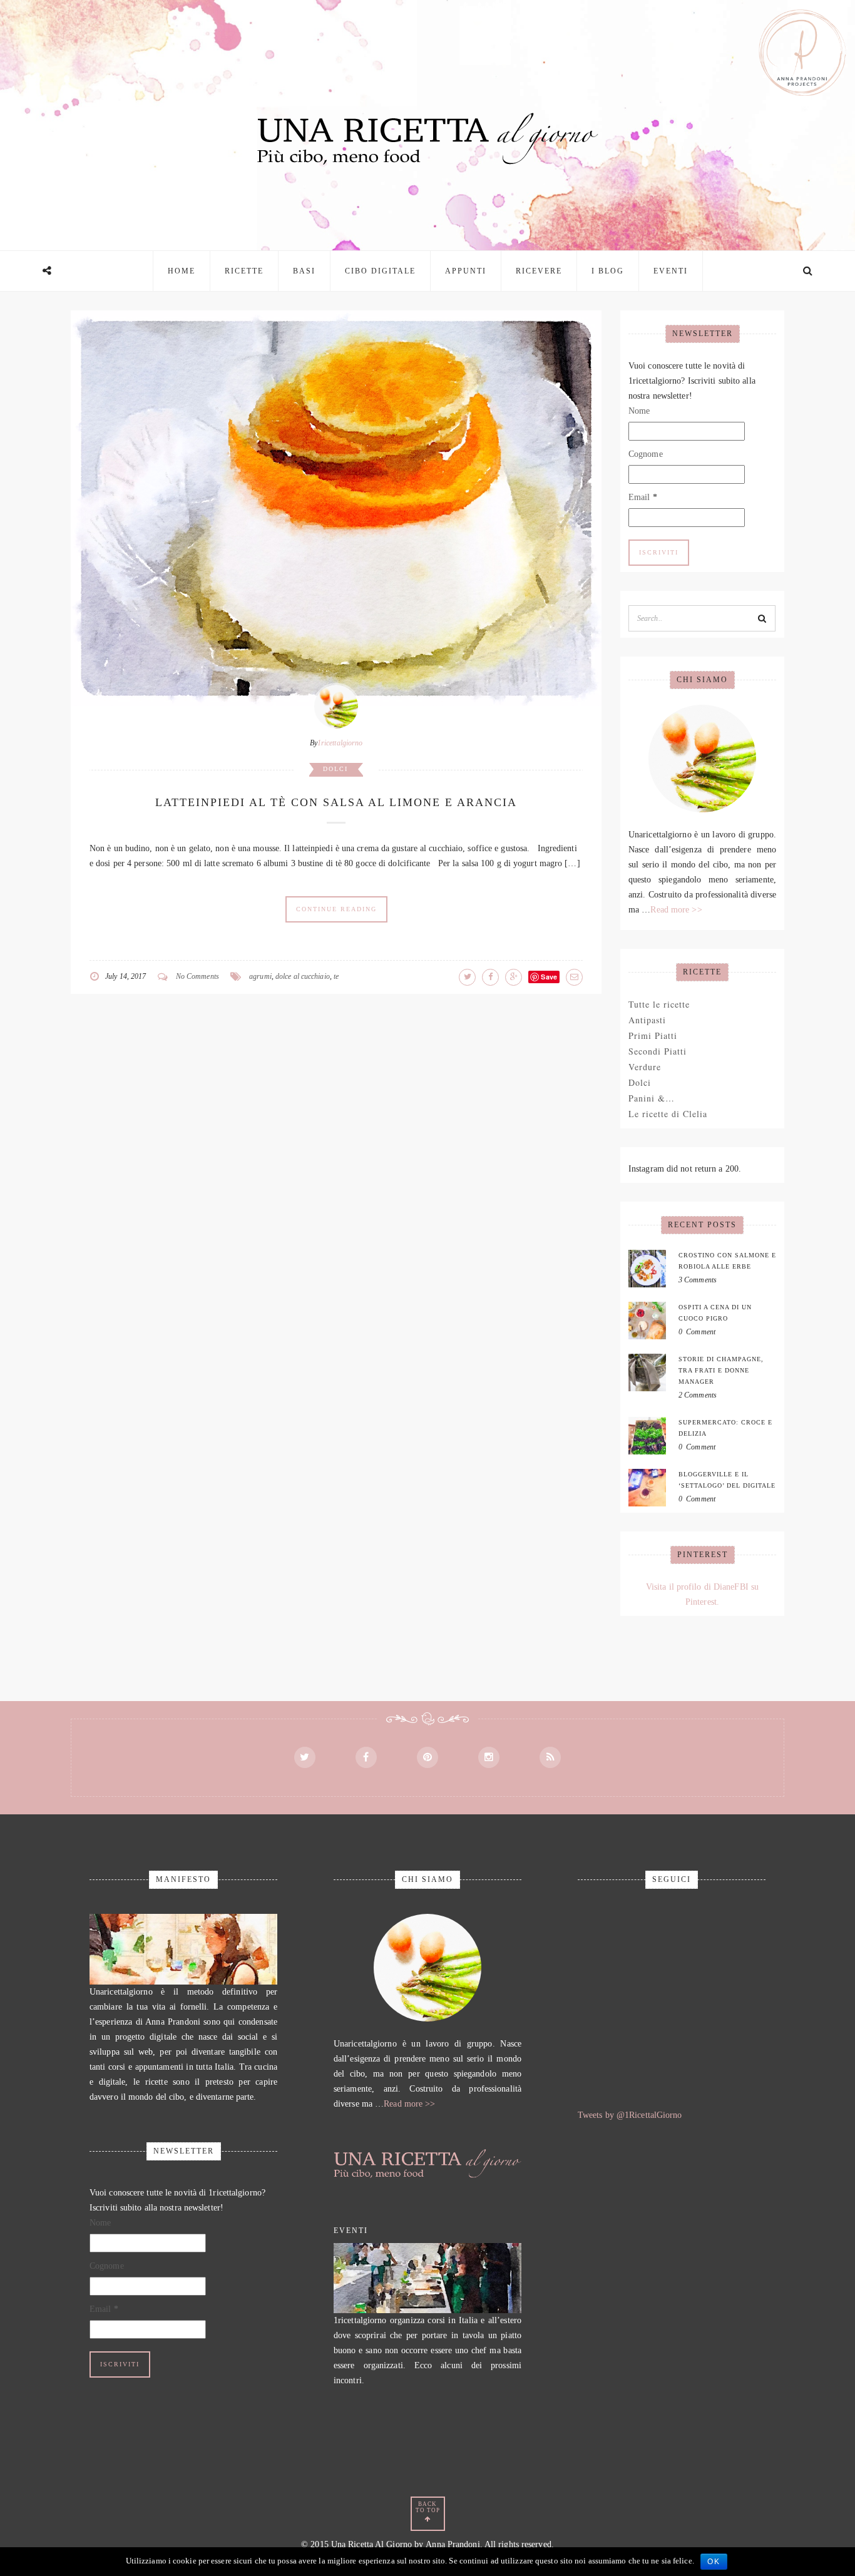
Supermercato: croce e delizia (725, 1428)
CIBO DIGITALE (380, 271)
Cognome (646, 454)
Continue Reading (336, 909)
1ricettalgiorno (340, 743)
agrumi (260, 976)
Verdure (645, 1067)
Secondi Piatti (658, 1051)
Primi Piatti (653, 1035)
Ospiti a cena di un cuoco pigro (715, 1313)
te (336, 976)
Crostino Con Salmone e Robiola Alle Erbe (727, 1261)
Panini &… (652, 1098)
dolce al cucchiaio (303, 976)
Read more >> (676, 910)
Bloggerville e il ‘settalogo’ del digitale (727, 1480)
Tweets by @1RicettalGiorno (630, 2115)
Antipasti (647, 1020)
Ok (714, 2562)
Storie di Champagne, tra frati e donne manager (721, 1370)
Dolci (335, 769)
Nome (639, 411)
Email (643, 497)
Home (182, 271)
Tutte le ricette (659, 1004)
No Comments (197, 976)
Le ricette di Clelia (668, 1114)
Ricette (244, 271)
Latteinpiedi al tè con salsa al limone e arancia (336, 802)
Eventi (671, 271)
